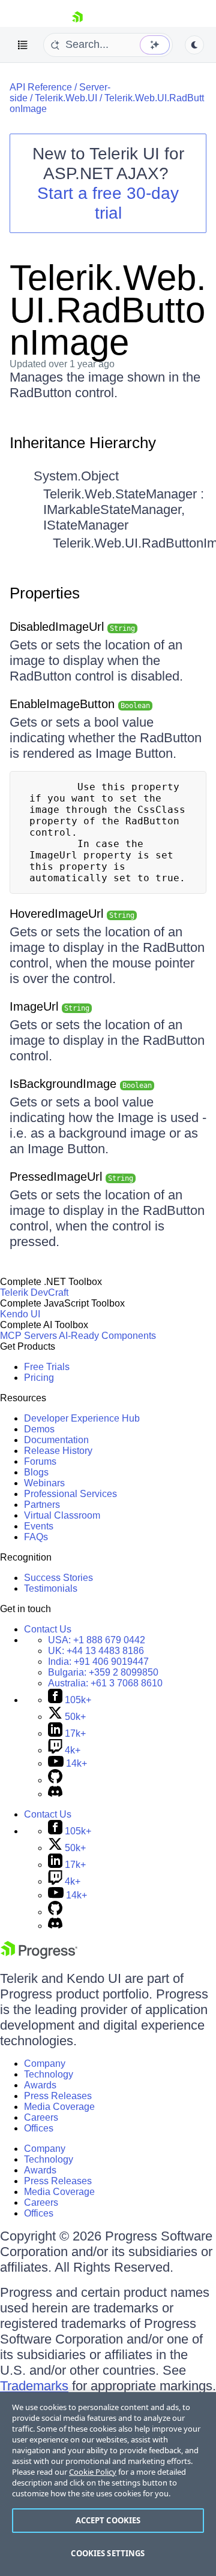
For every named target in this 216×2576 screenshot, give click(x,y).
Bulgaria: (103, 1672)
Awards (40, 2085)
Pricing (39, 1378)
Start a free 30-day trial (108, 203)
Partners (42, 1505)
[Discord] (55, 1794)
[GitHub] (55, 1780)
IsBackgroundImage (81, 1084)
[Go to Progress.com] (39, 1956)
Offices (39, 2128)
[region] (108, 2484)
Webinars (44, 1483)
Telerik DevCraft (34, 1292)
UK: (96, 1651)
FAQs (36, 1537)
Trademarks (34, 2386)
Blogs (36, 1472)
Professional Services (70, 1494)
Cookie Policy (93, 2472)
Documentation (56, 1440)
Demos (39, 1429)
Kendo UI (20, 1314)
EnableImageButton (80, 704)
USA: (97, 1640)
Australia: (105, 1683)
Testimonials (51, 1588)
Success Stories (58, 1578)
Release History (58, 1451)
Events (39, 1526)
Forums (40, 1461)
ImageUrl (49, 1006)
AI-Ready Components (107, 1336)
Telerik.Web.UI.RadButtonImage (108, 310)
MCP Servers (28, 1336)
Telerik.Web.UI (66, 98)
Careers (41, 2117)
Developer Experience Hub (82, 1418)
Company (45, 2063)
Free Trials (47, 1367)
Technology (49, 2074)
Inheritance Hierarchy (83, 443)
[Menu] (23, 45)
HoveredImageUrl (72, 914)
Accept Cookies (108, 2520)
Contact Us (48, 1629)
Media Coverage (59, 2107)
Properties (45, 593)
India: (98, 1662)
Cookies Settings (108, 2553)
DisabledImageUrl (72, 627)
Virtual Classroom (62, 1515)
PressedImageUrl (71, 1177)
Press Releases (58, 2096)
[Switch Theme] (194, 45)
